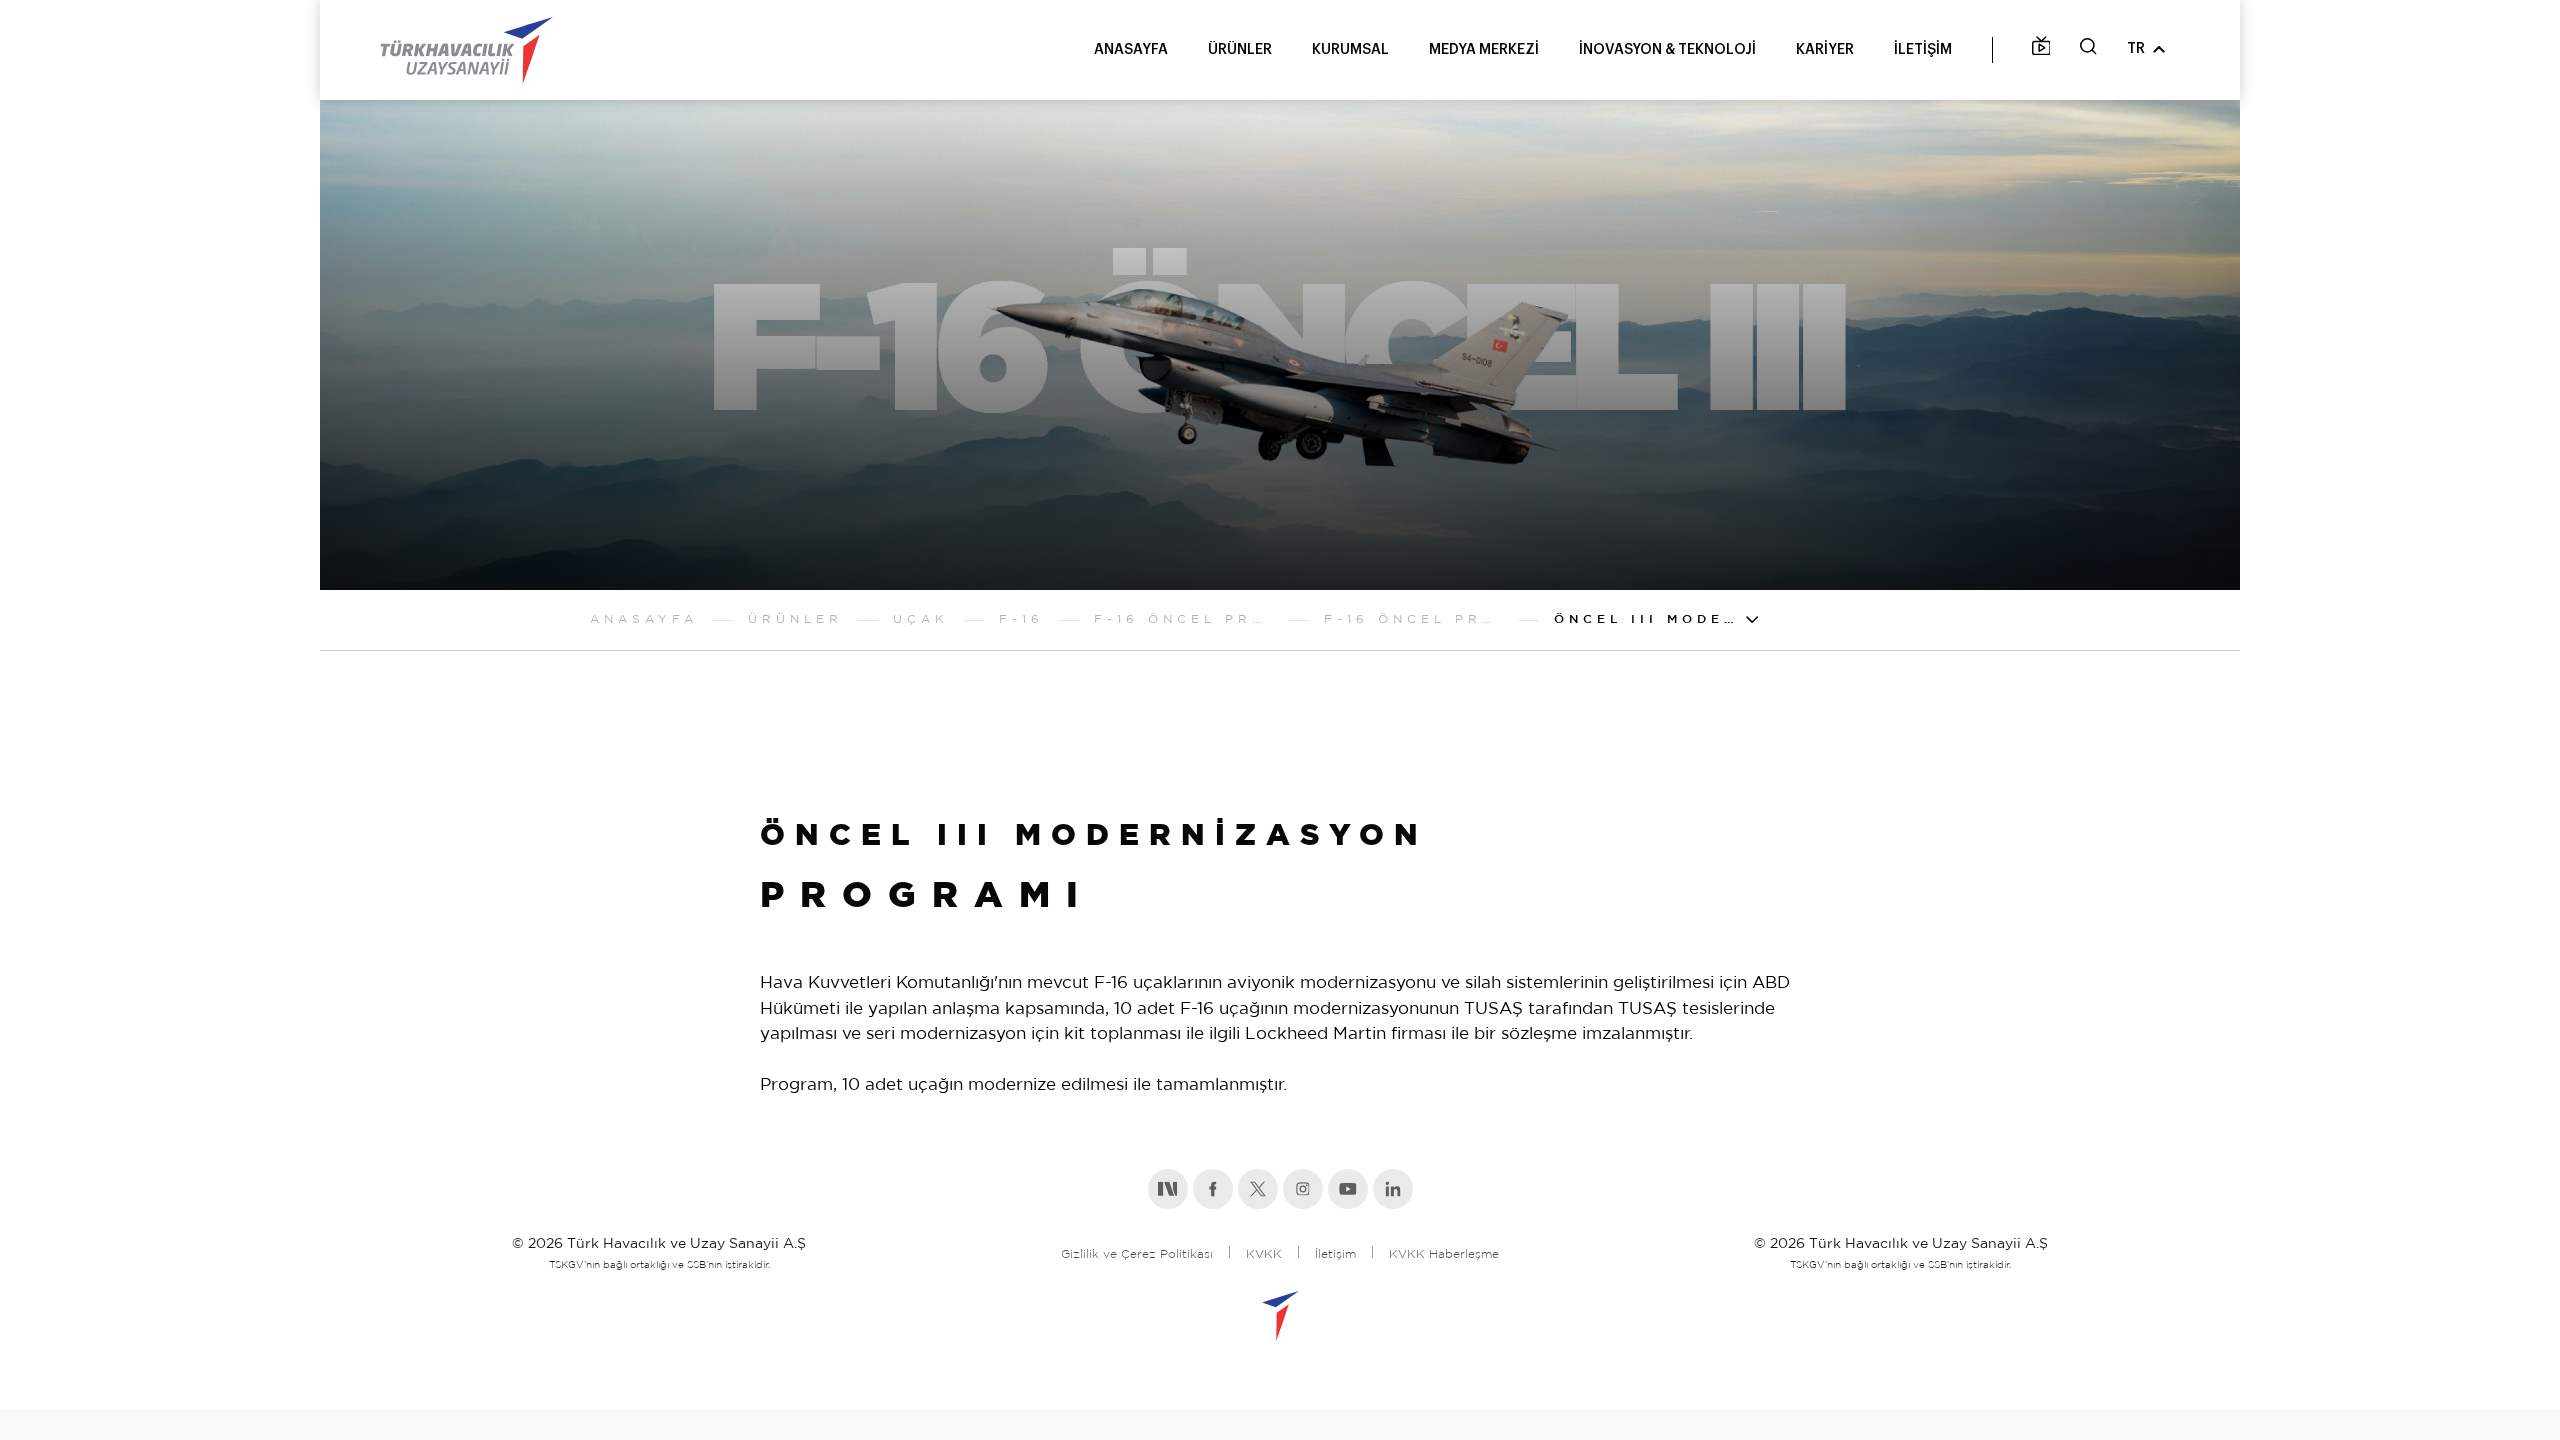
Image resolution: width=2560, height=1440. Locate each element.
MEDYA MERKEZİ (1484, 50)
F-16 (1021, 619)
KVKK (1264, 1254)
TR (2136, 49)
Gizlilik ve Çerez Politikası (1137, 1254)
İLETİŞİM (1923, 50)
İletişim (1335, 1254)
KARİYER (1825, 50)
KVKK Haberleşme (1444, 1254)
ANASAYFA (1131, 50)
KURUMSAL (1350, 50)
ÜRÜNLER (1240, 50)
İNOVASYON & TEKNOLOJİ (1667, 50)
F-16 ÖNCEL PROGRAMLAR (1184, 619)
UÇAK (921, 619)
